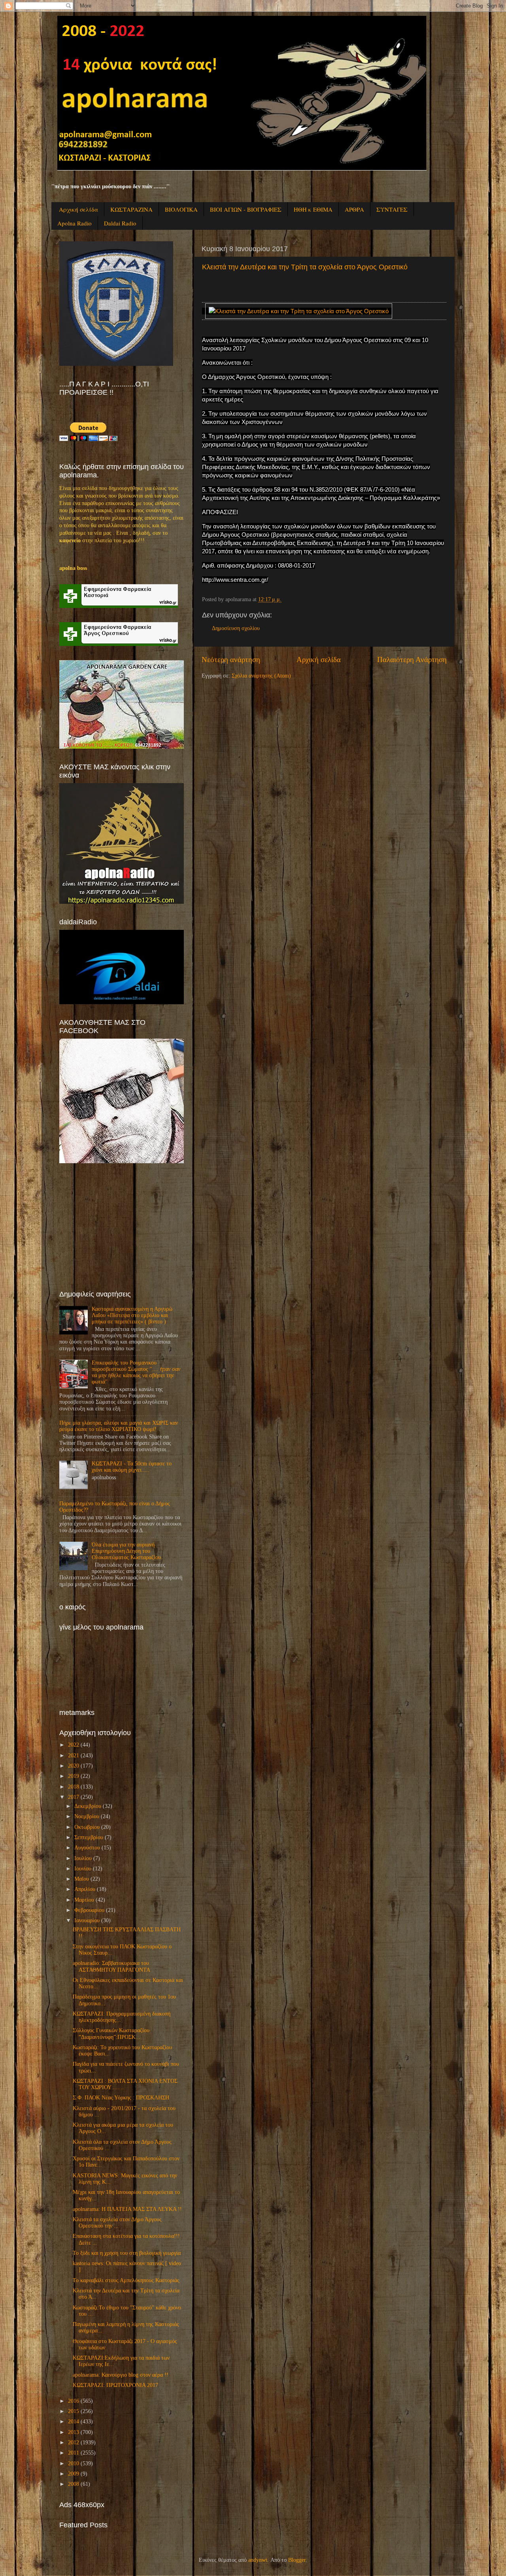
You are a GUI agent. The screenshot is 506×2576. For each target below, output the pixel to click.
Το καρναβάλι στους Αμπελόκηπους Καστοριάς (126, 2280)
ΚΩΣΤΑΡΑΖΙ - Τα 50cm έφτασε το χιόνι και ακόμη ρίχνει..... (132, 1467)
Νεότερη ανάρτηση (231, 660)
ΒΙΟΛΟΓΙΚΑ (181, 209)
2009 (74, 2474)
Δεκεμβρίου (88, 1806)
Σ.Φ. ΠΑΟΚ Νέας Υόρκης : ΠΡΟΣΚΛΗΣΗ (121, 2098)
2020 (74, 1766)
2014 (74, 2422)
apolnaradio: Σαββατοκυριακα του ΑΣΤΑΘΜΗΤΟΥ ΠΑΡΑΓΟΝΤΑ (111, 1966)
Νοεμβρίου (87, 1816)
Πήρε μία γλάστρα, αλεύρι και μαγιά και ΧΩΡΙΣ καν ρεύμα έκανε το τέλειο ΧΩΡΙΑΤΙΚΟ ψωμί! (119, 1426)
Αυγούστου (87, 1848)
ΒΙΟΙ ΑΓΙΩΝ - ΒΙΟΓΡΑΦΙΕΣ (246, 209)
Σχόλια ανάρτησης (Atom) (261, 676)
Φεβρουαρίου (89, 1910)
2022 (74, 1745)
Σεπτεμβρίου (89, 1837)
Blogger (297, 2560)
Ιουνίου (83, 1869)
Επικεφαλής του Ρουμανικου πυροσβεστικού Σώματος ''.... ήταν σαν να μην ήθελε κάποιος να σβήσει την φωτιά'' (136, 1372)
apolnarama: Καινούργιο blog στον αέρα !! (121, 2375)
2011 (74, 2453)
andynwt (258, 2560)
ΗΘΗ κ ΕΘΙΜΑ (313, 209)
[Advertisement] (119, 1226)
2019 (74, 1776)
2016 (74, 2401)
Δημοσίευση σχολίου (236, 628)
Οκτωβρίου (87, 1827)
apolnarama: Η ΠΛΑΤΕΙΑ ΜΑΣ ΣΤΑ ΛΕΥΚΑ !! (127, 2209)
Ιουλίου (83, 1858)
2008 (74, 2484)
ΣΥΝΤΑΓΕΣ (392, 209)
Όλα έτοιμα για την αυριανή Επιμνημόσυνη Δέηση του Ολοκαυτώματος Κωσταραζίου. (127, 1551)
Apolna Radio (75, 223)
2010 (74, 2463)
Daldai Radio (120, 223)
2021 (74, 1756)
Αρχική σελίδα (78, 209)
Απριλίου (85, 1889)
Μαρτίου (84, 1900)
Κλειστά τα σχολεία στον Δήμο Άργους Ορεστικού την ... (117, 2223)
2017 (74, 1797)
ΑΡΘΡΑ (354, 209)
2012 (74, 2443)
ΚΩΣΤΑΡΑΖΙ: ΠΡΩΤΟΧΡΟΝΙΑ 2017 (115, 2385)
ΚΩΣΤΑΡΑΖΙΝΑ (131, 209)
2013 (74, 2432)
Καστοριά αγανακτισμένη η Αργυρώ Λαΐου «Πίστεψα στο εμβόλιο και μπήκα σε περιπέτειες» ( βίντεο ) (132, 1315)
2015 (74, 2411)
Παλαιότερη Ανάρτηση (412, 660)
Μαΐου (82, 1879)
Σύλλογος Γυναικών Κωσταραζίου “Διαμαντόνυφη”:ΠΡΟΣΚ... (111, 2034)
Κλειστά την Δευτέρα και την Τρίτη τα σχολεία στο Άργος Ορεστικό (305, 267)
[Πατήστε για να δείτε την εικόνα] (299, 311)
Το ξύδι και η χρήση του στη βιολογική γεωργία (127, 2253)
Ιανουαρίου (87, 1920)
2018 (74, 1787)
